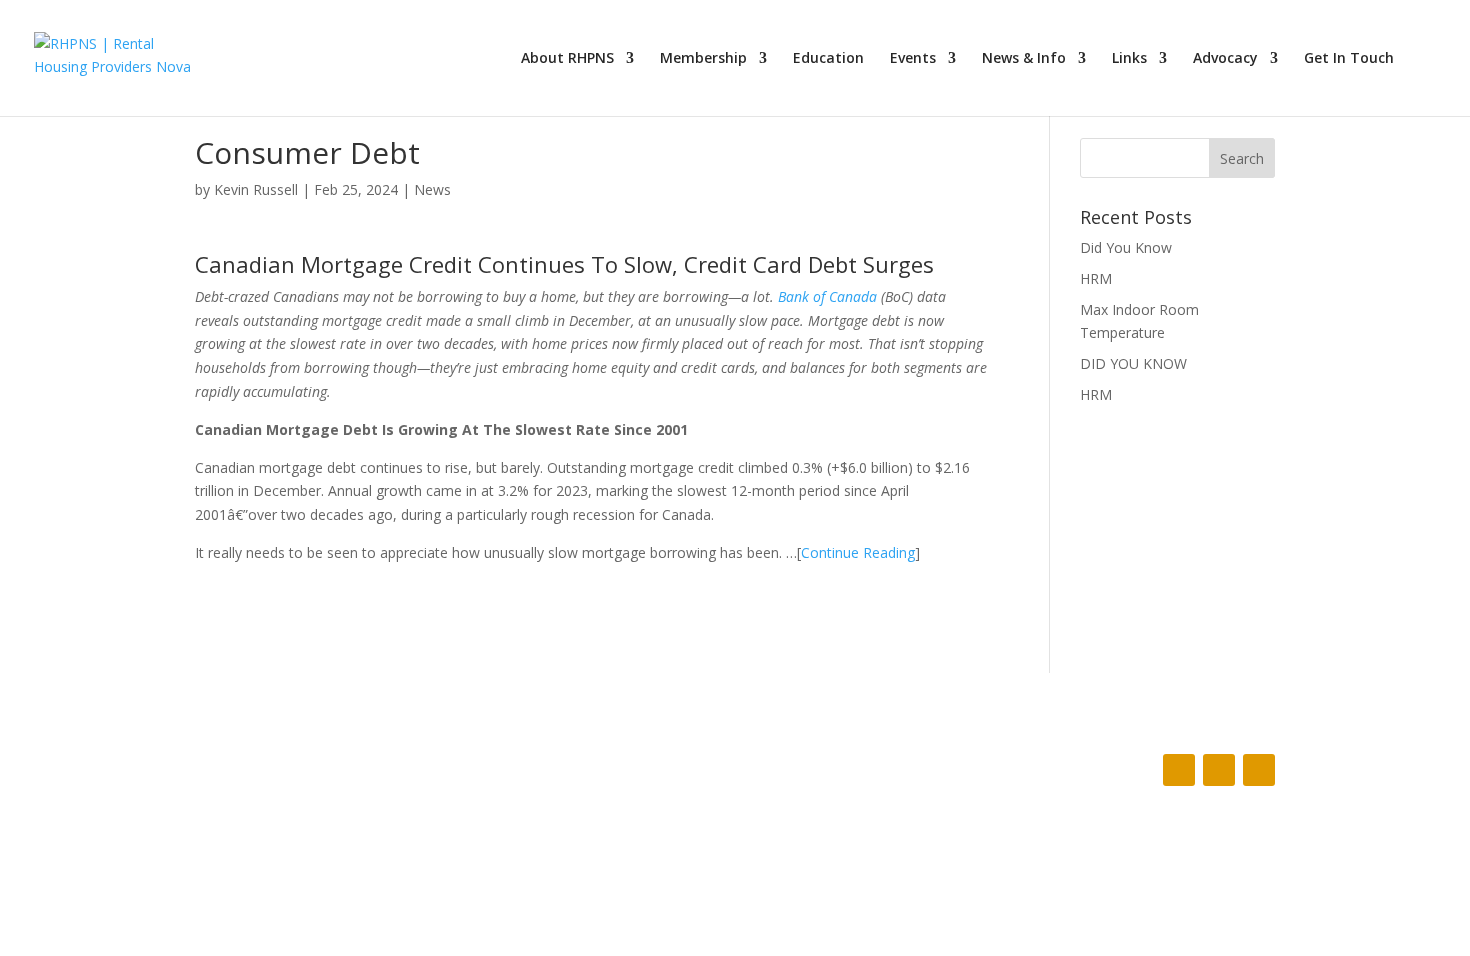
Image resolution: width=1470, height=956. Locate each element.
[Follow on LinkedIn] (1259, 770)
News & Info (1024, 59)
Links (1129, 59)
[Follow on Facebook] (1179, 770)
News (432, 189)
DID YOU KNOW (1133, 363)
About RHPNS (567, 59)
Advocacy (1225, 59)
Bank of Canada (827, 296)
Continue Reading (858, 552)
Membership (703, 59)
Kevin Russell (256, 189)
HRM (1096, 278)
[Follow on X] (1219, 770)
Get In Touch (1349, 59)
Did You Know (1126, 247)
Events (913, 59)
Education (828, 59)
